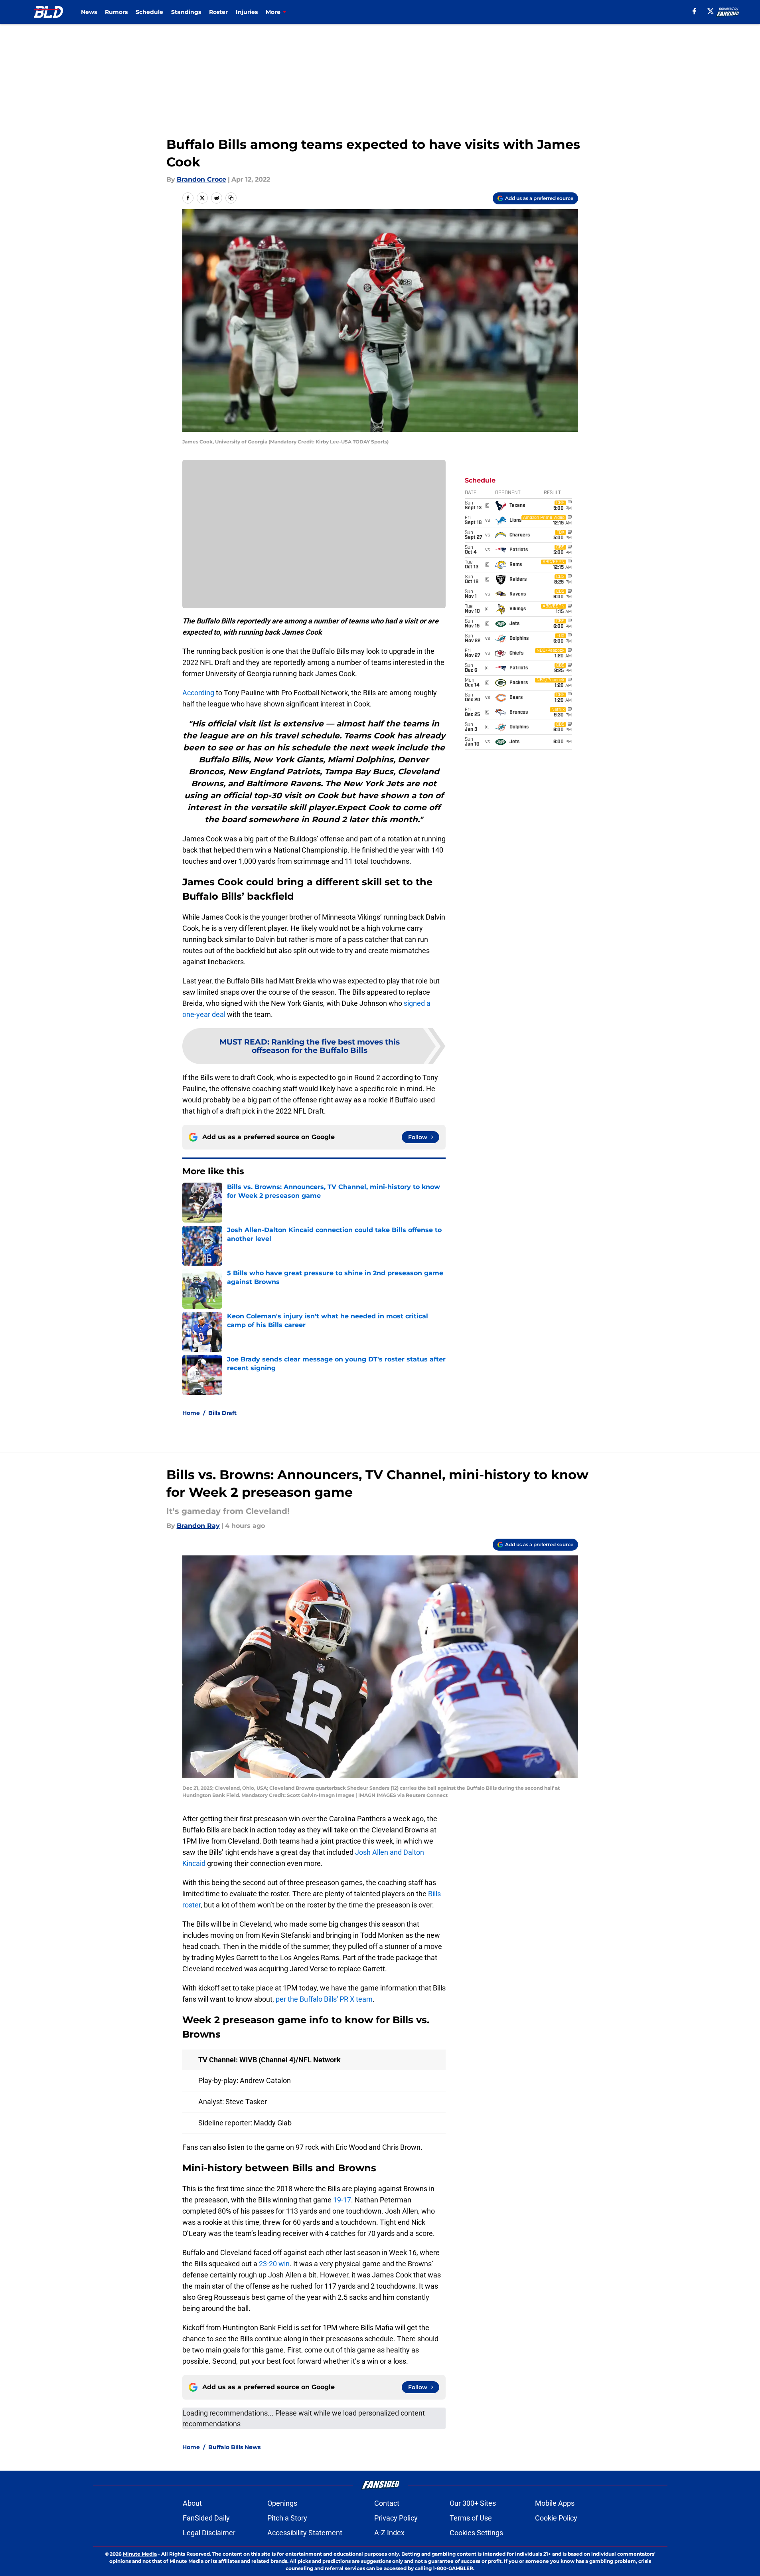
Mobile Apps (555, 2503)
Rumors (116, 12)
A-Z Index (389, 2533)
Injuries (247, 12)
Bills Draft (222, 1413)
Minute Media (140, 2554)
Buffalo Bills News (234, 2447)
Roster (218, 12)
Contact (387, 2503)
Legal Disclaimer (209, 2533)
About (192, 2503)
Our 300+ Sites (473, 2503)
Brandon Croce (201, 179)
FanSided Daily (206, 2518)
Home (191, 1413)
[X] (711, 11)
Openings (282, 2503)
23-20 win (274, 2264)
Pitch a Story (287, 2518)
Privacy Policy (396, 2518)
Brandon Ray (198, 1526)
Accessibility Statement (305, 2533)
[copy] (231, 198)
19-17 (342, 2200)
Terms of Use (471, 2518)
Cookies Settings (476, 2533)
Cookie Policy (556, 2518)
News (89, 12)
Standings (186, 12)
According (198, 693)
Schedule (149, 12)
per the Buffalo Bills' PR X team (324, 1999)
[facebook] (694, 11)
